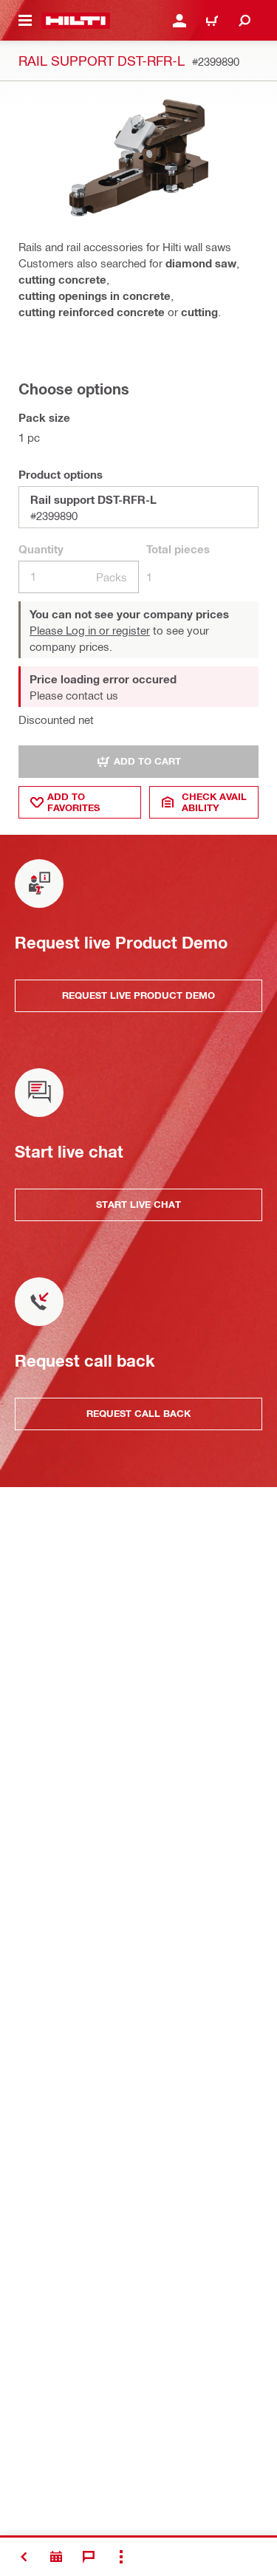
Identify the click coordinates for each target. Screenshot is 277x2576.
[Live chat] (89, 2557)
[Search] (244, 21)
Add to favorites (73, 802)
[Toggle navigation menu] (25, 21)
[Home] (76, 21)
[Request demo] (56, 2557)
